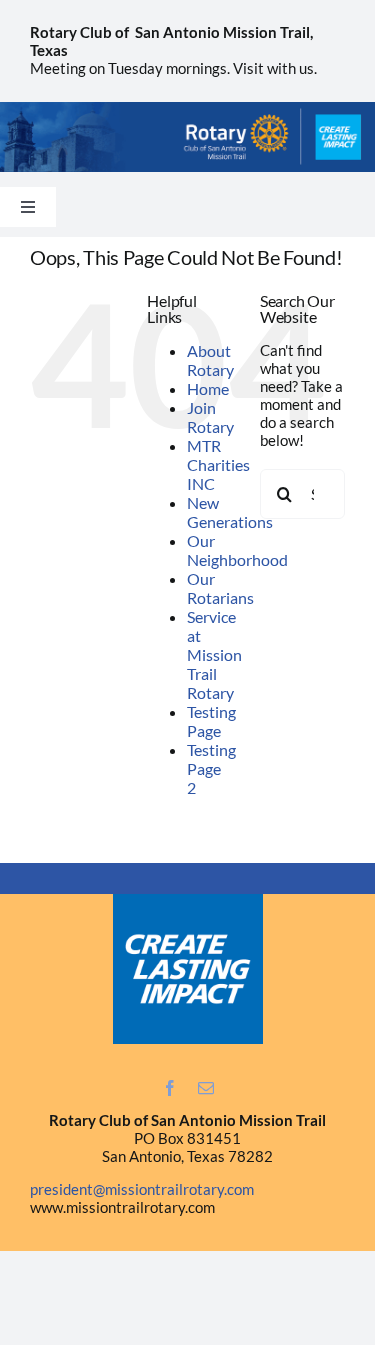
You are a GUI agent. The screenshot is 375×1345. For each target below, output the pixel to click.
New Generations (230, 512)
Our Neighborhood (237, 550)
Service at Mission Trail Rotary (214, 654)
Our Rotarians (220, 588)
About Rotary (210, 360)
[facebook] (170, 1088)
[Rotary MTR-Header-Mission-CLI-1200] (187, 109)
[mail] (206, 1088)
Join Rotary (210, 417)
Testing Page (211, 721)
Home (208, 388)
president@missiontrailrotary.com (142, 1189)
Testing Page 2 (211, 768)
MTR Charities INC (218, 464)
